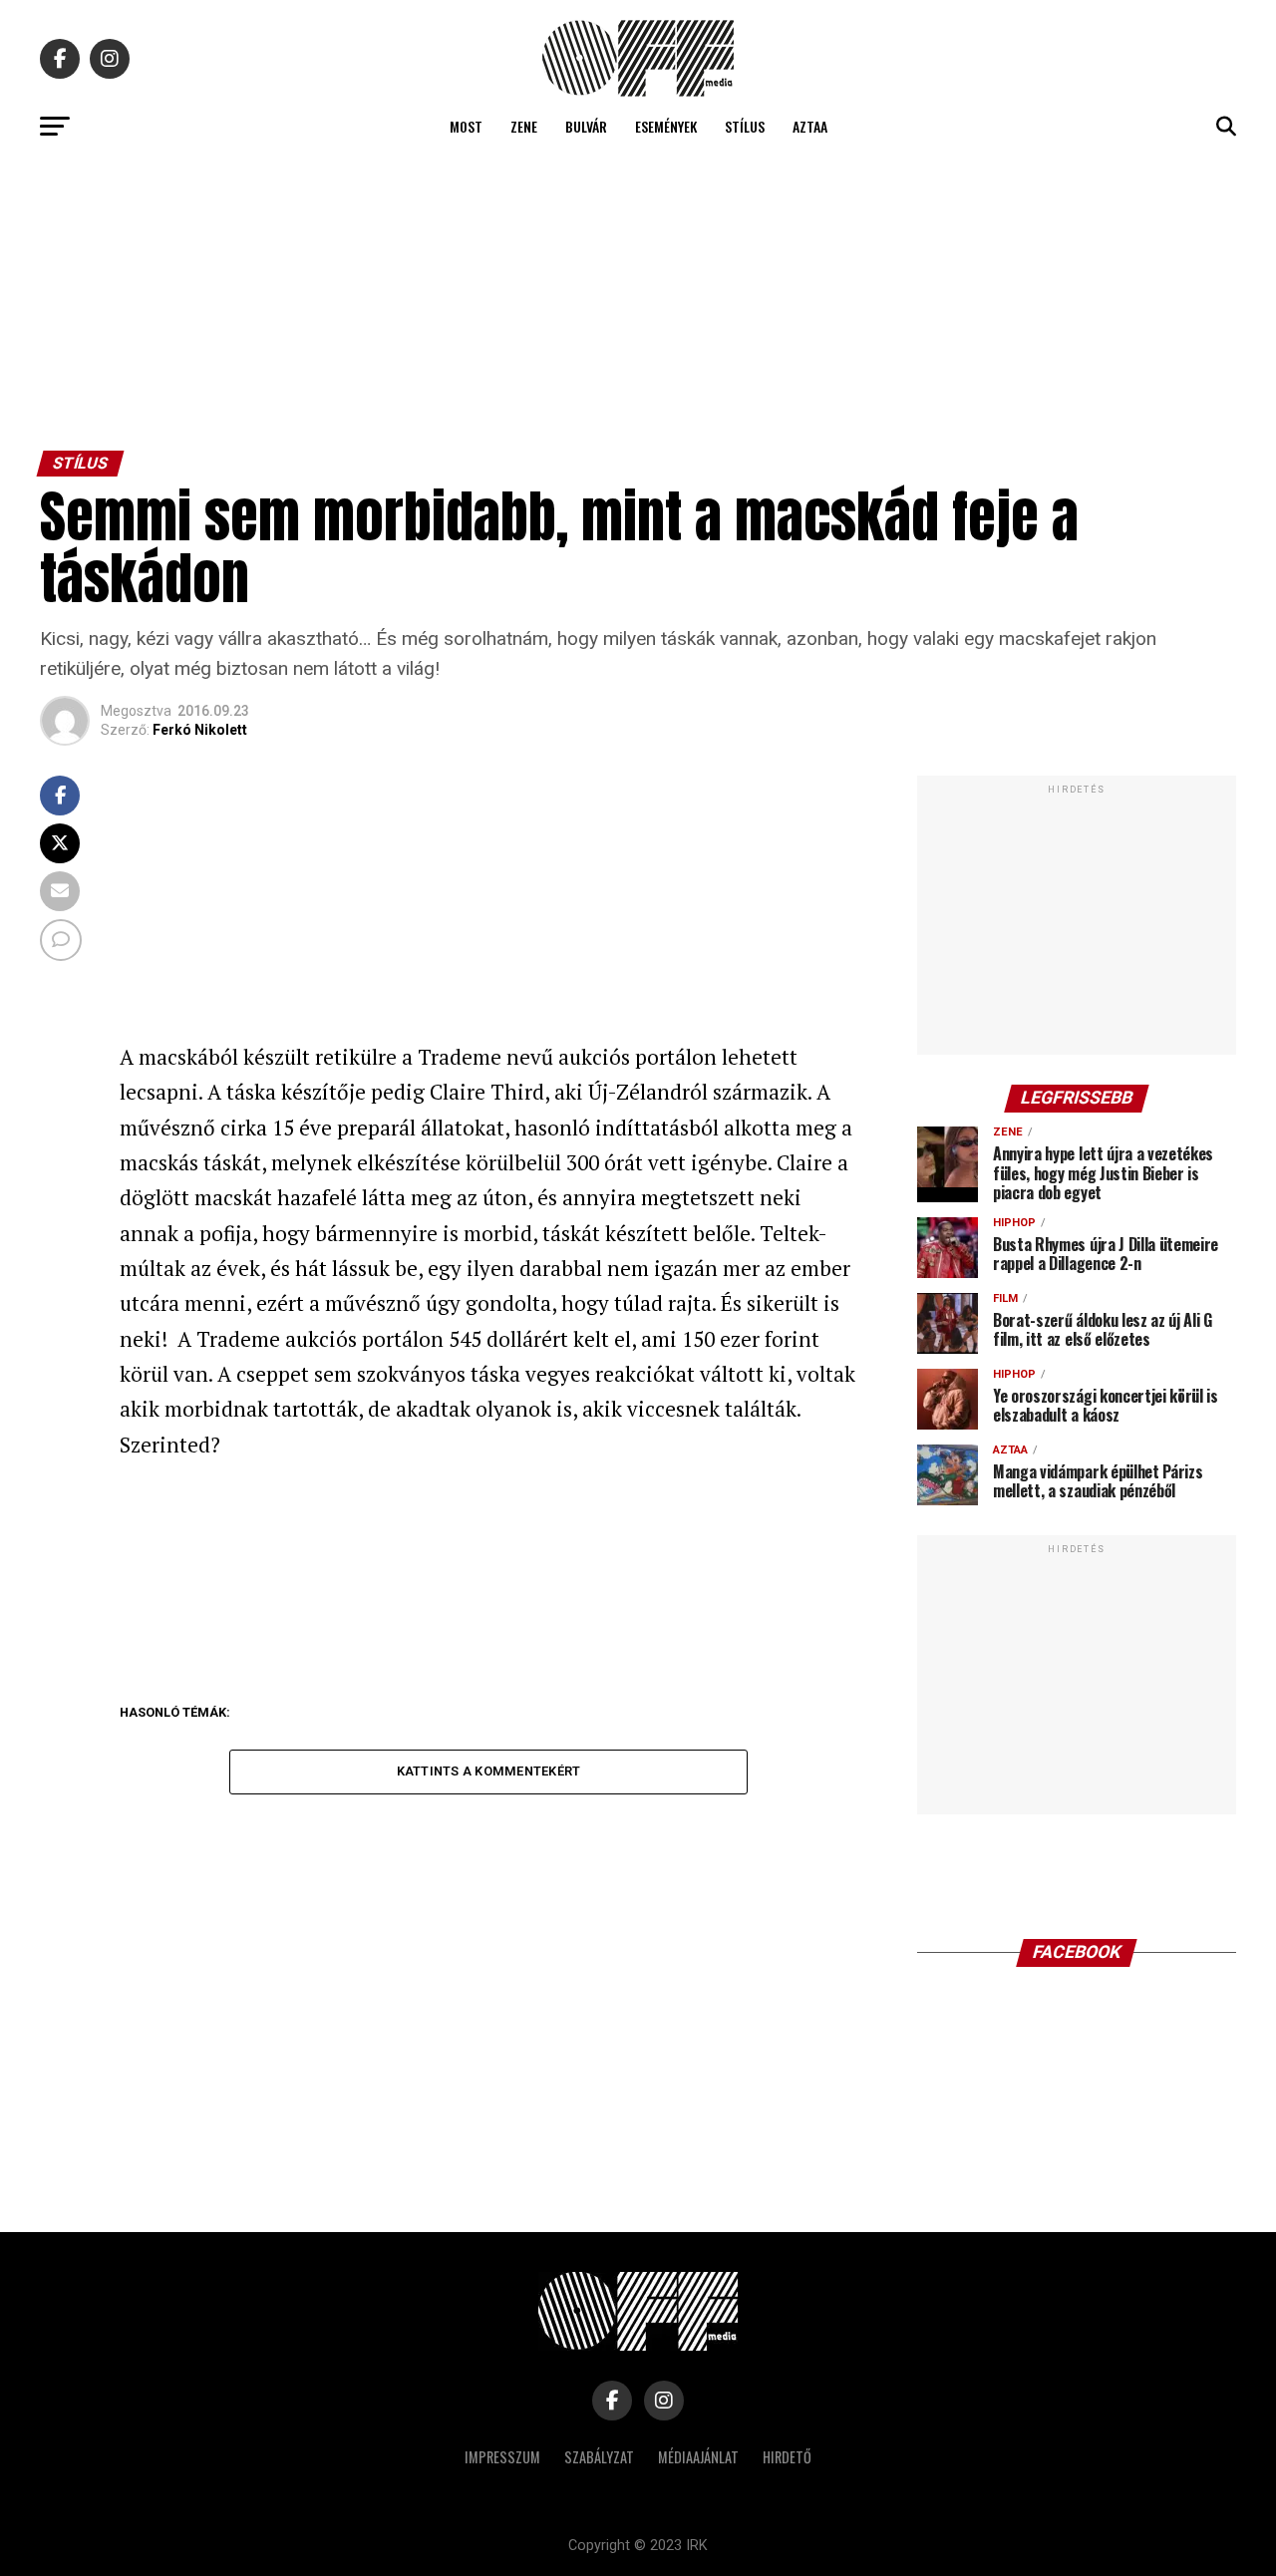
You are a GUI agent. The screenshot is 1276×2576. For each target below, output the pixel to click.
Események (666, 126)
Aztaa (810, 126)
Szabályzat (599, 2457)
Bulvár (586, 126)
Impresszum (502, 2457)
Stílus (745, 126)
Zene (524, 126)
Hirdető (787, 2457)
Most (466, 126)
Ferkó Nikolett (200, 730)
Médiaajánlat (698, 2457)
